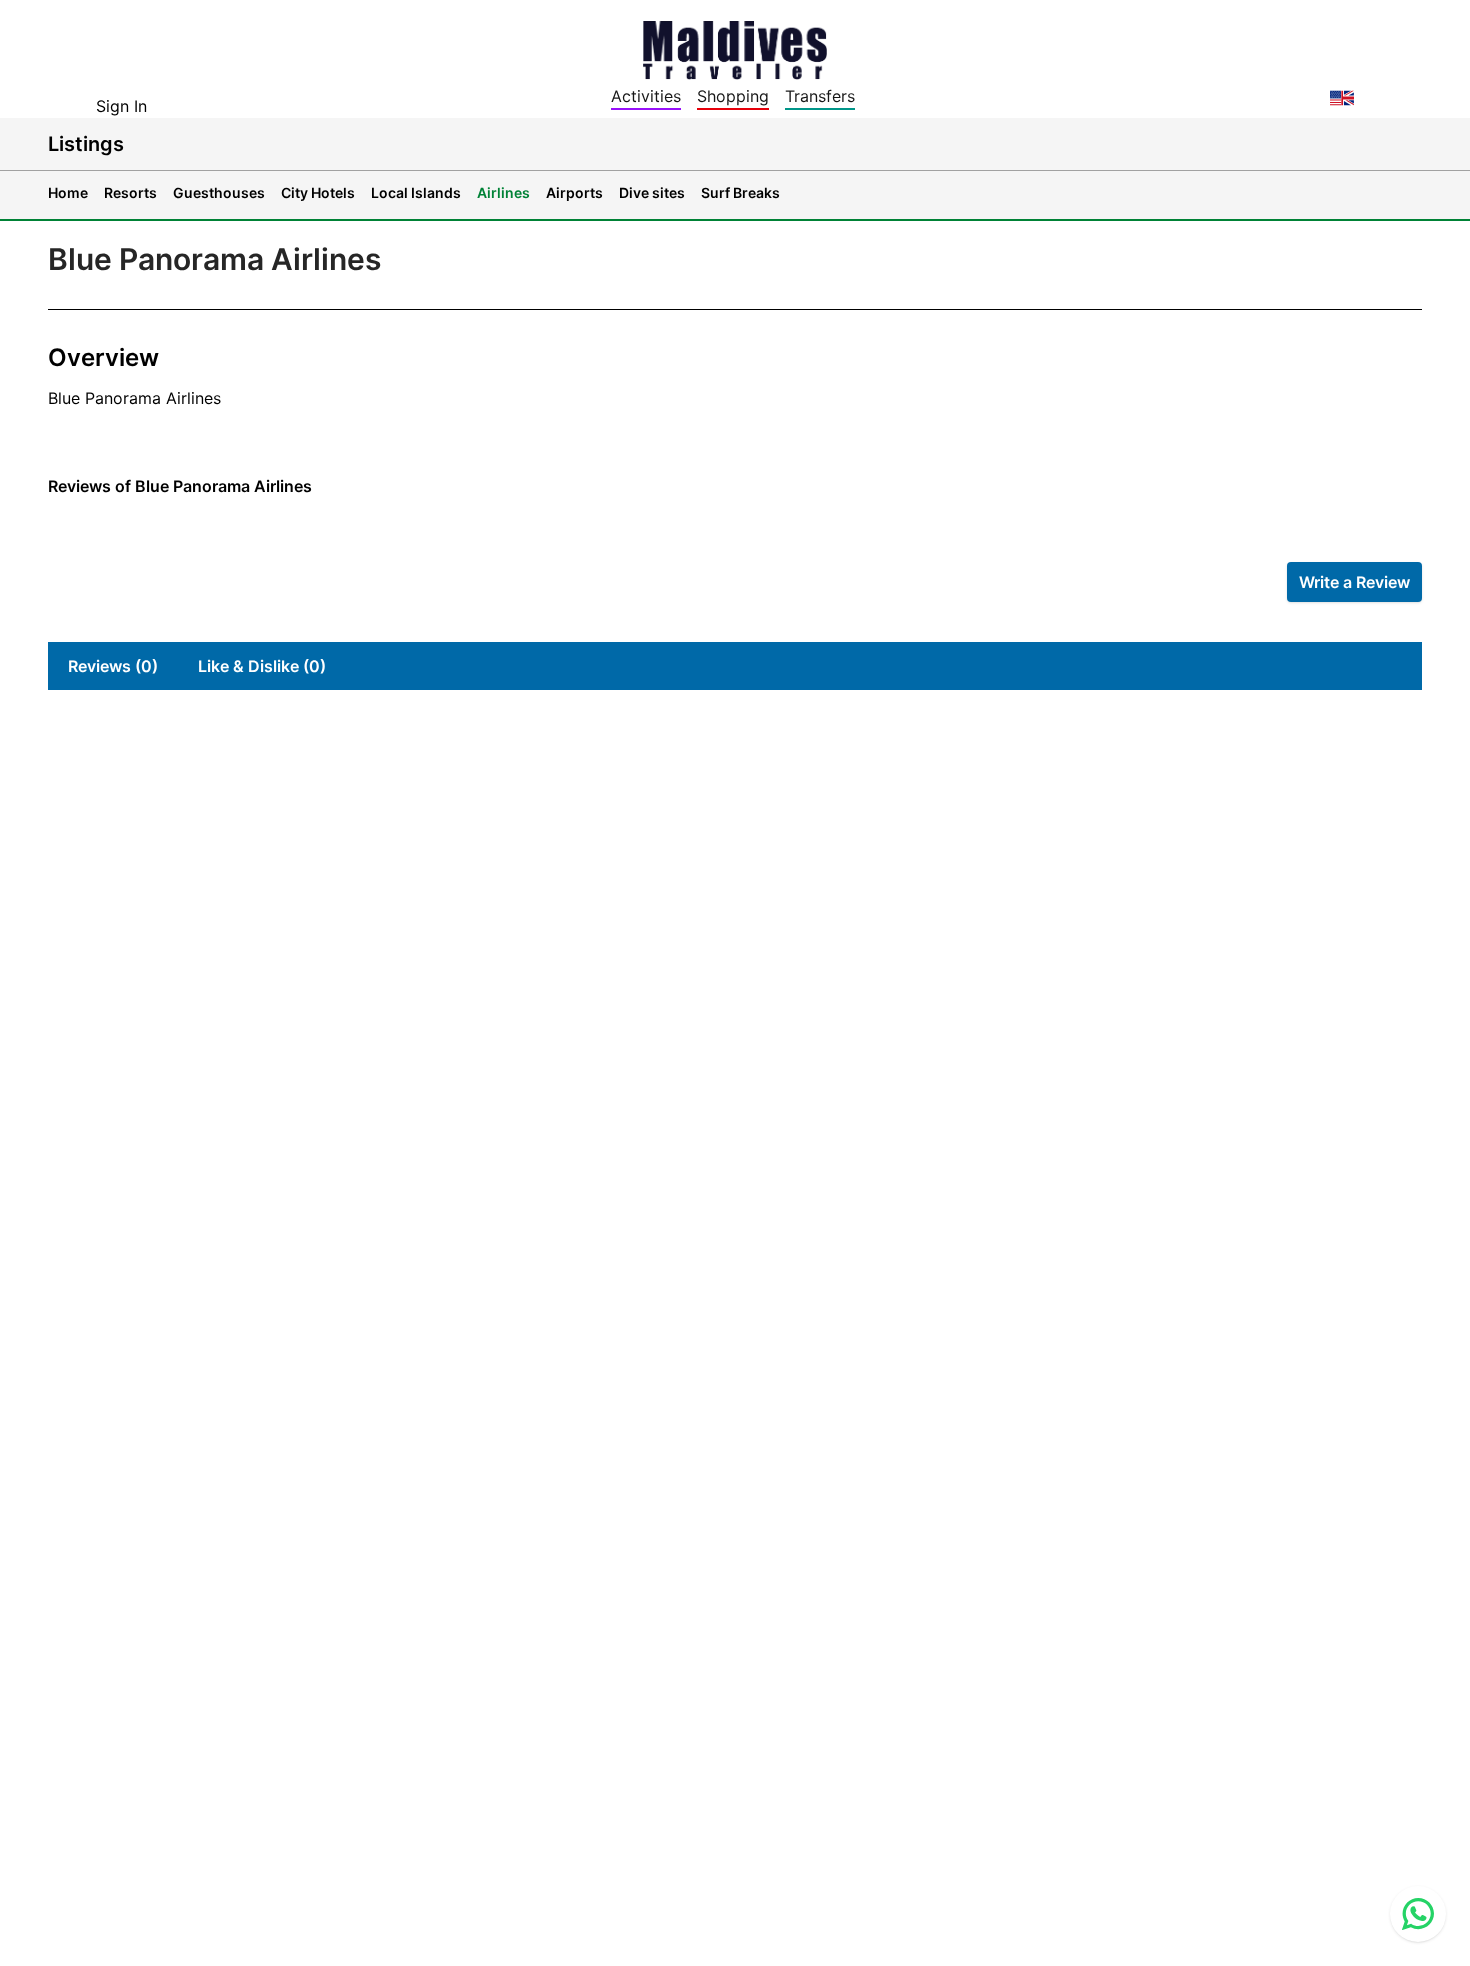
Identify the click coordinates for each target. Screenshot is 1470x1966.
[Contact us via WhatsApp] (1418, 1914)
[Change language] (1342, 98)
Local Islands (416, 192)
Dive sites (652, 192)
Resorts (130, 192)
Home (68, 192)
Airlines (503, 192)
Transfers (820, 96)
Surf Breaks (740, 192)
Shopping (733, 96)
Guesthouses (219, 192)
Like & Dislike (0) (262, 666)
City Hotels (318, 192)
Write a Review (1354, 582)
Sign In (121, 106)
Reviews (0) (113, 666)
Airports (574, 192)
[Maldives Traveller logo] (735, 48)
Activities (646, 96)
